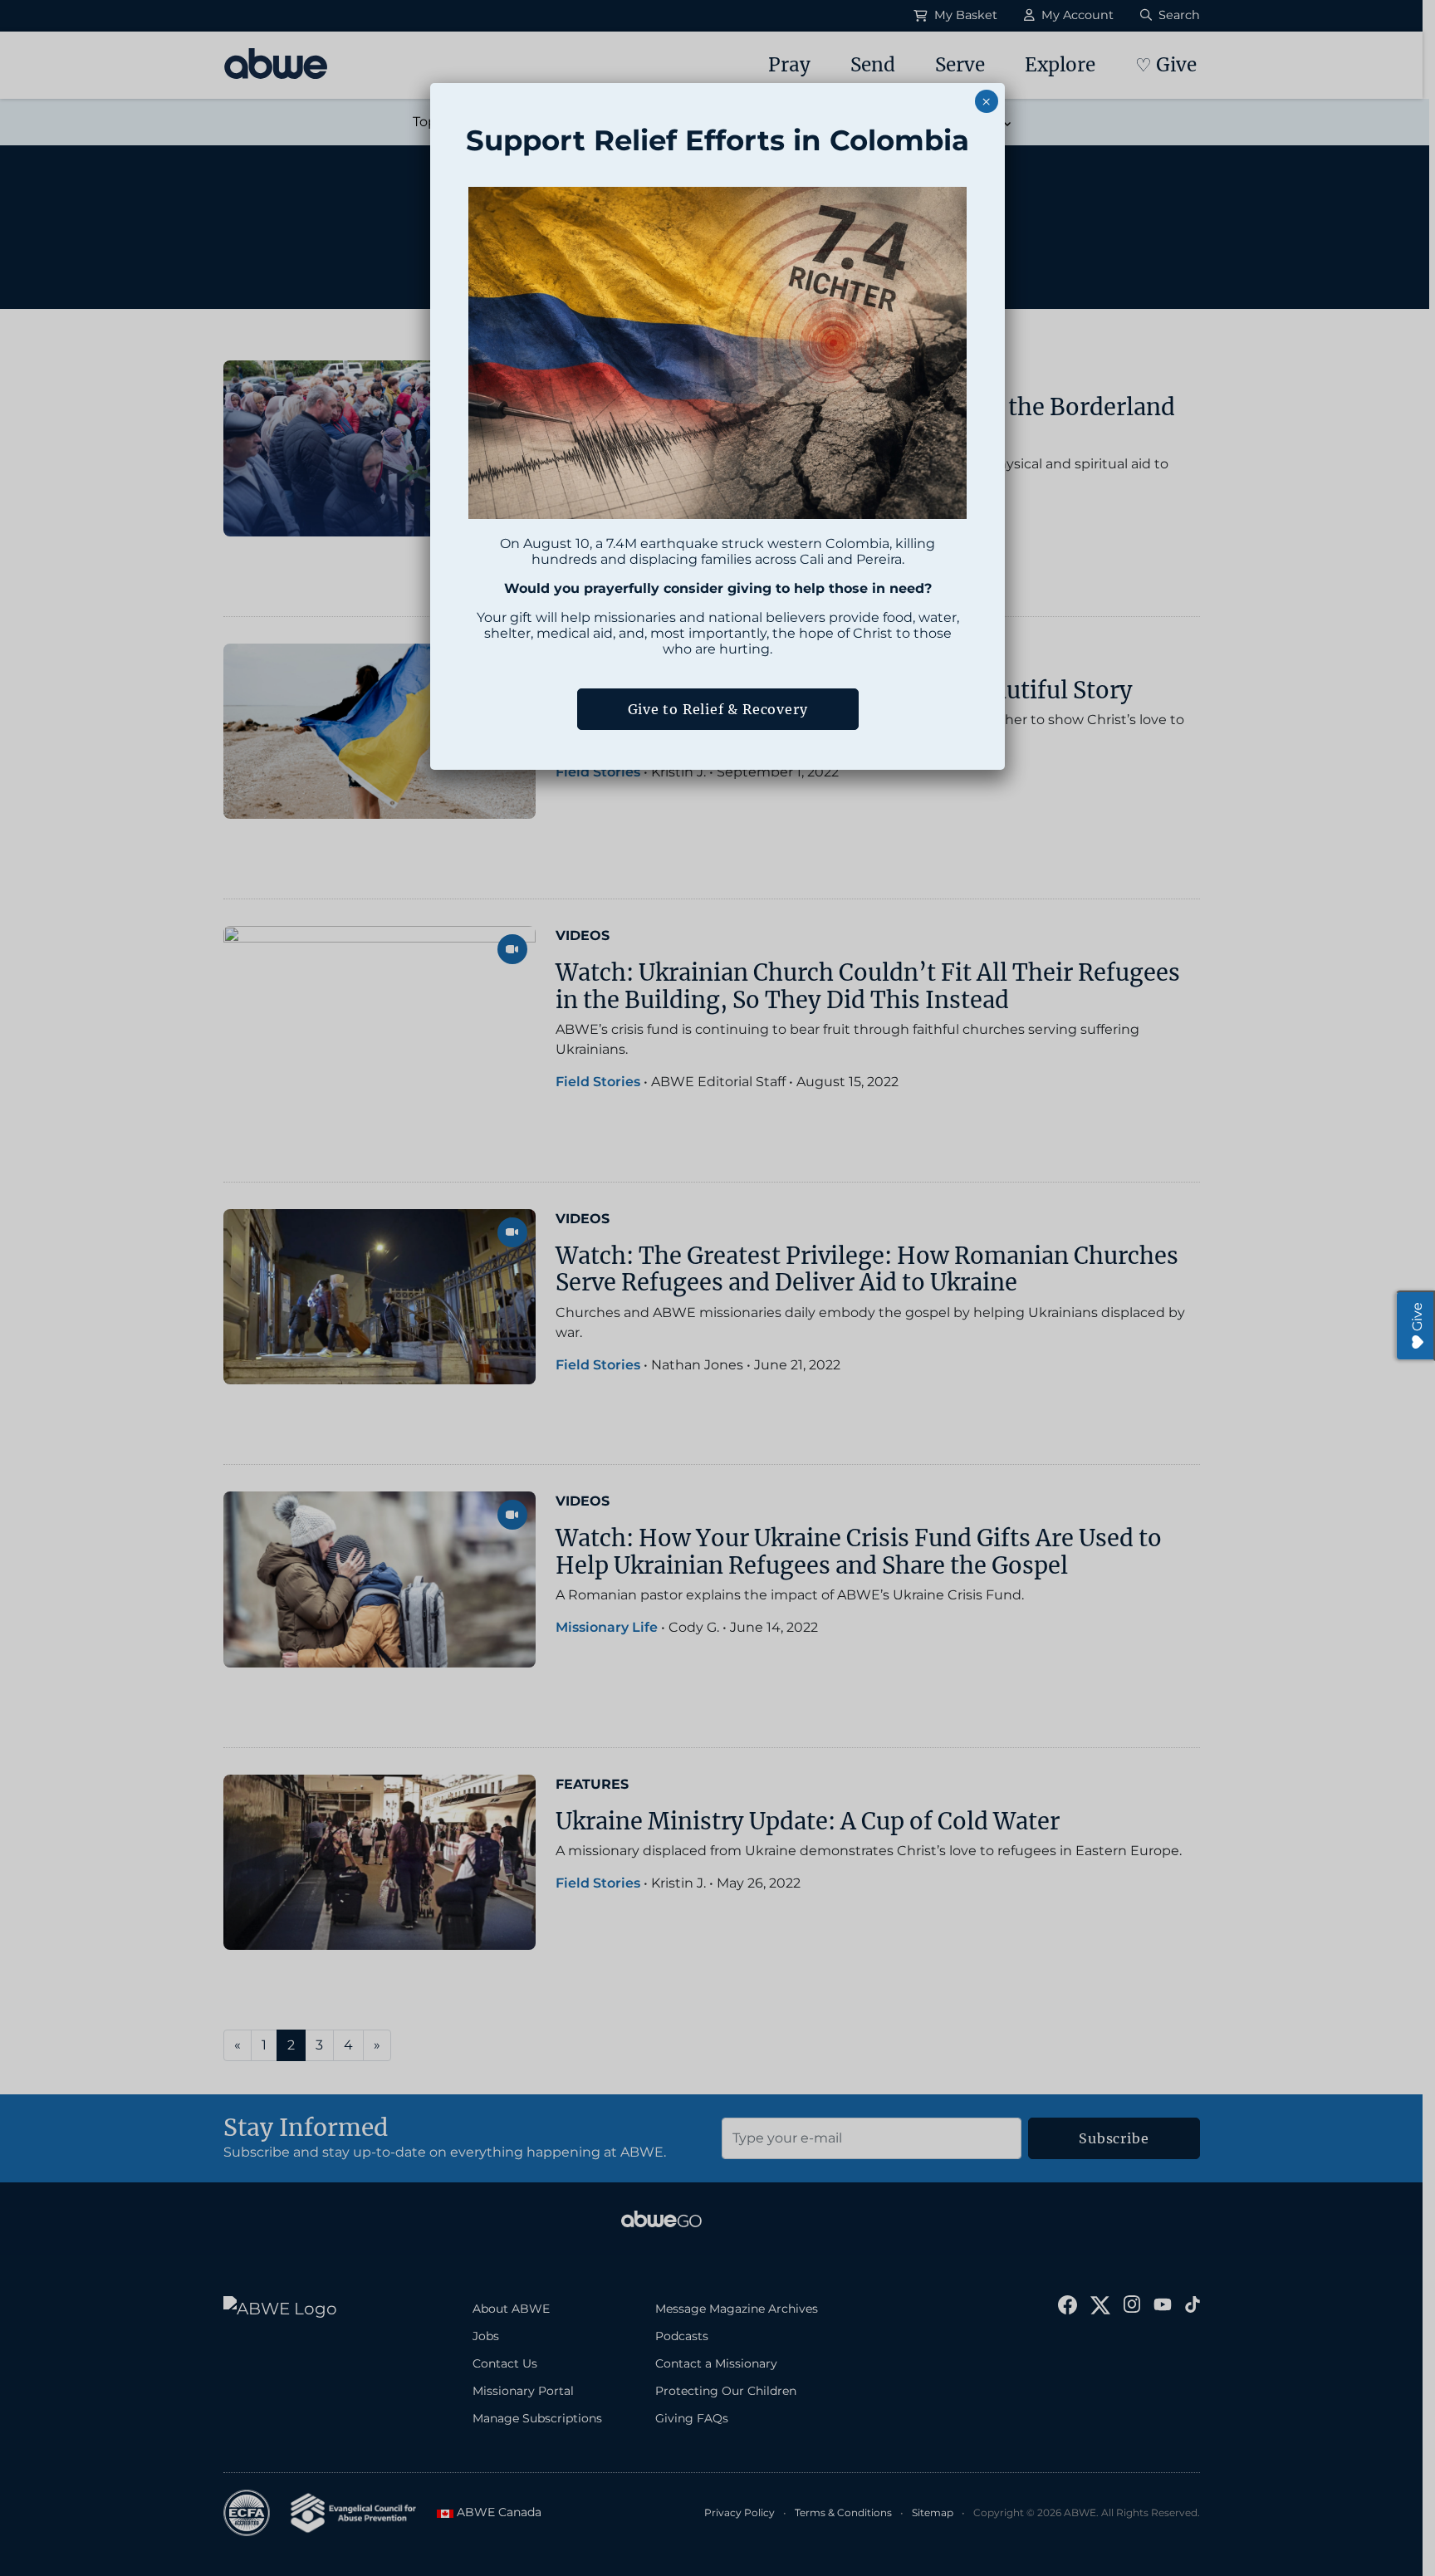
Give (1417, 1317)
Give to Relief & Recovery (718, 709)
